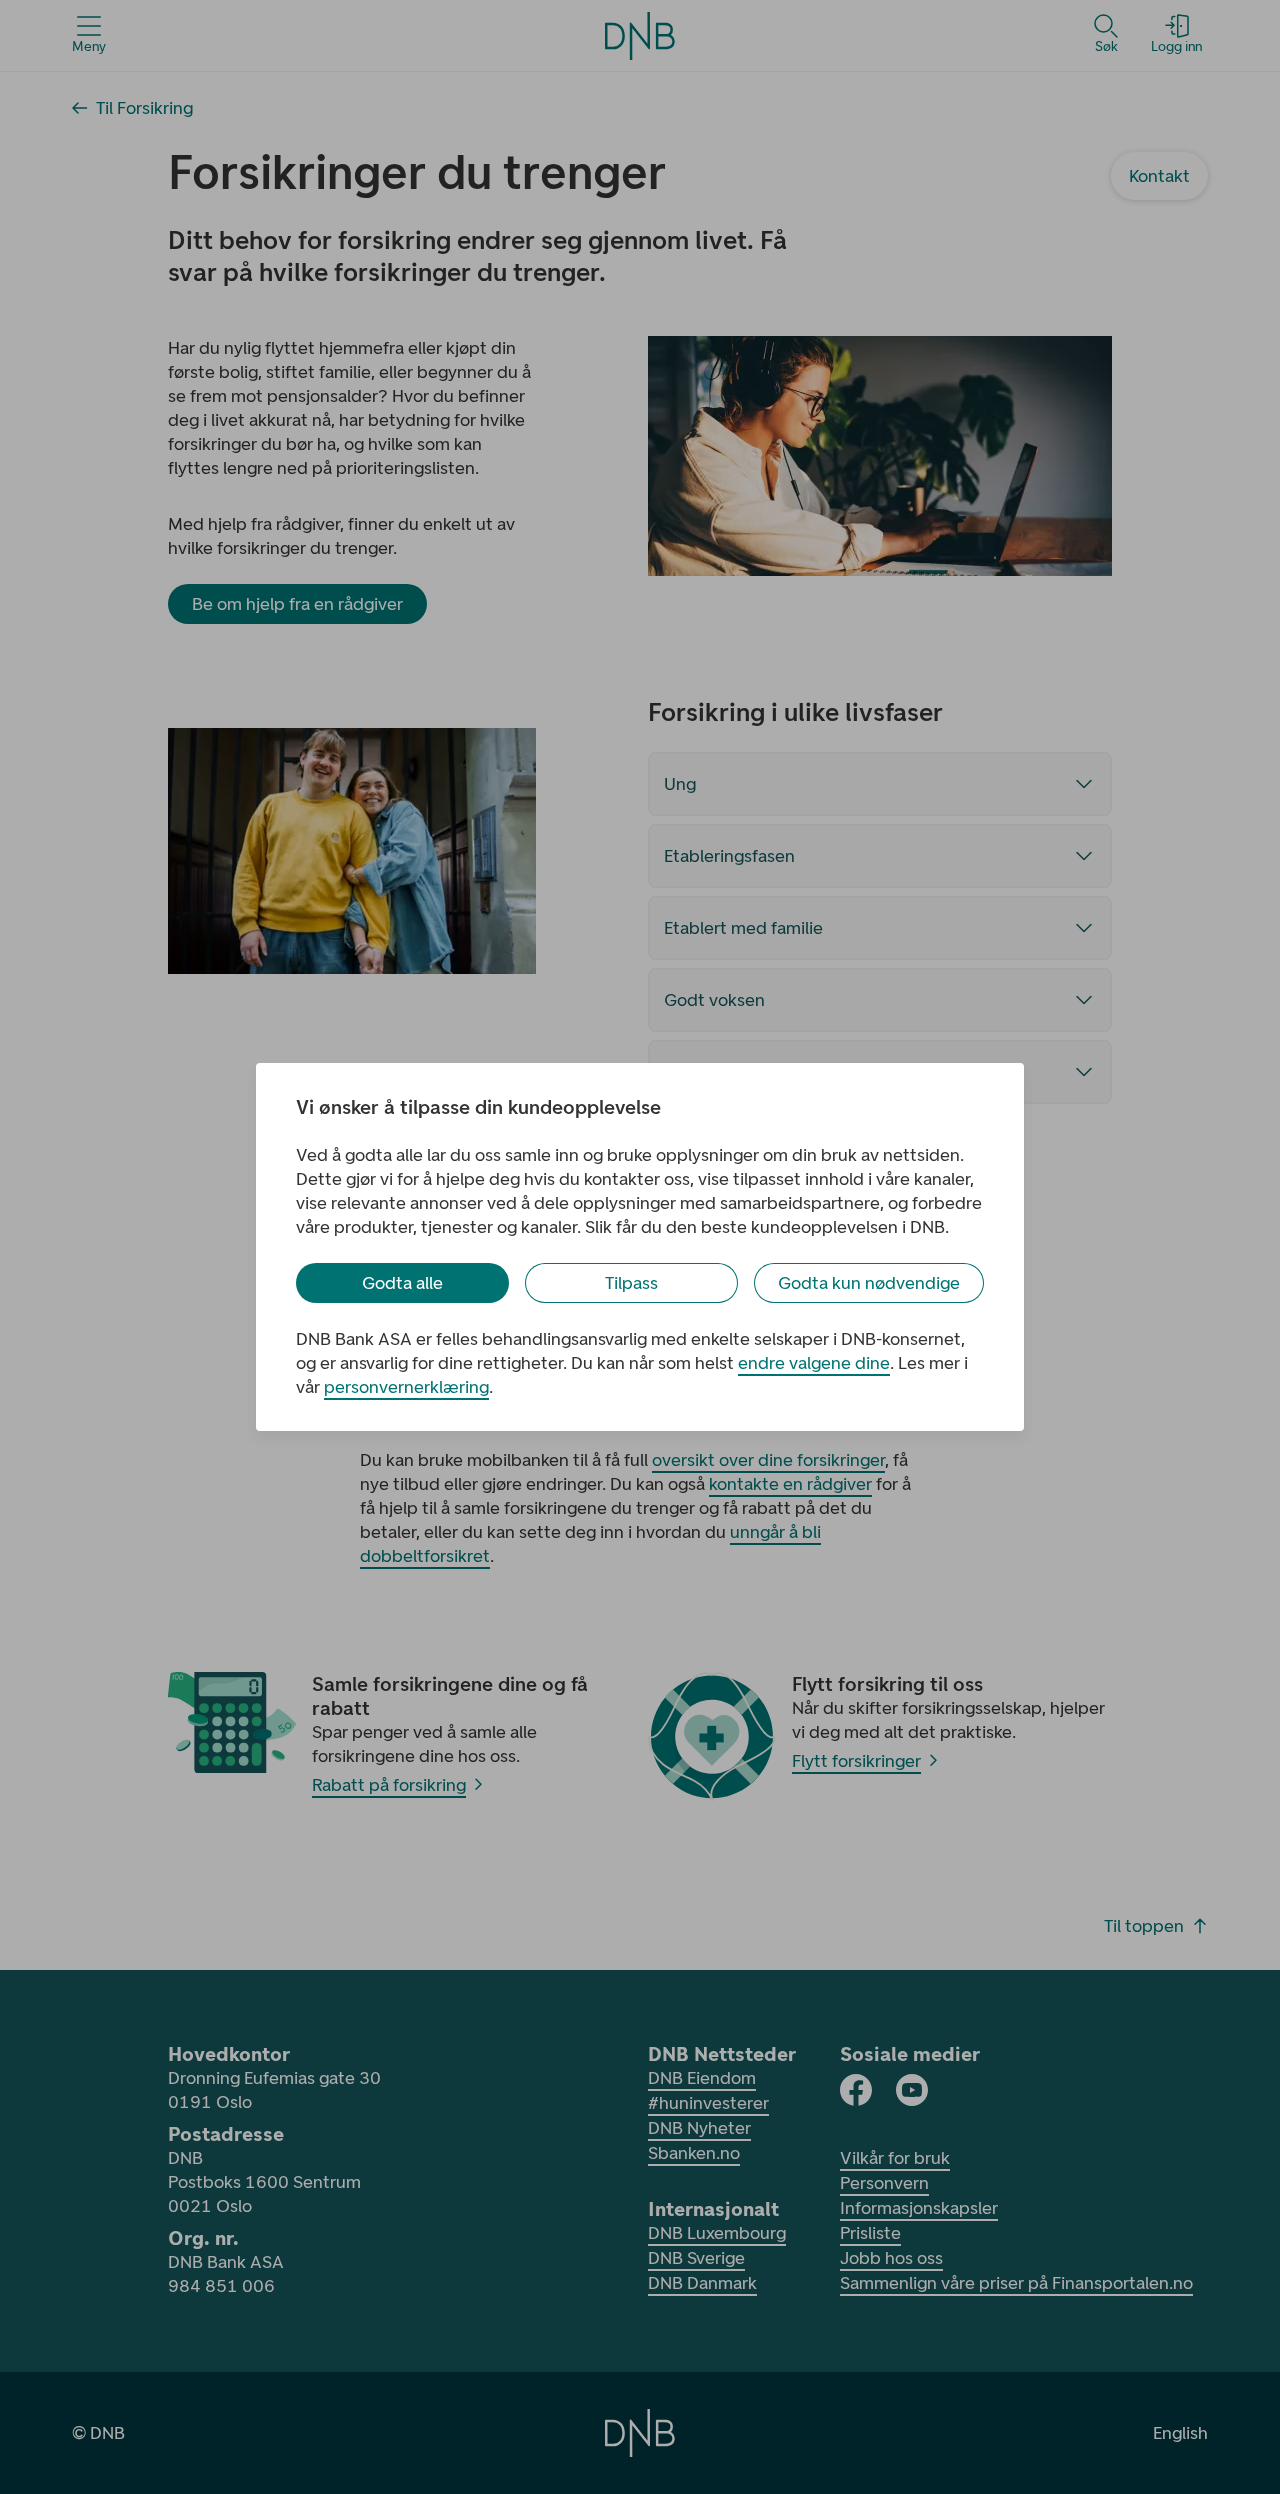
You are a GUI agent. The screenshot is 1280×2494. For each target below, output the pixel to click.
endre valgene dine (814, 1363)
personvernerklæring (406, 1387)
